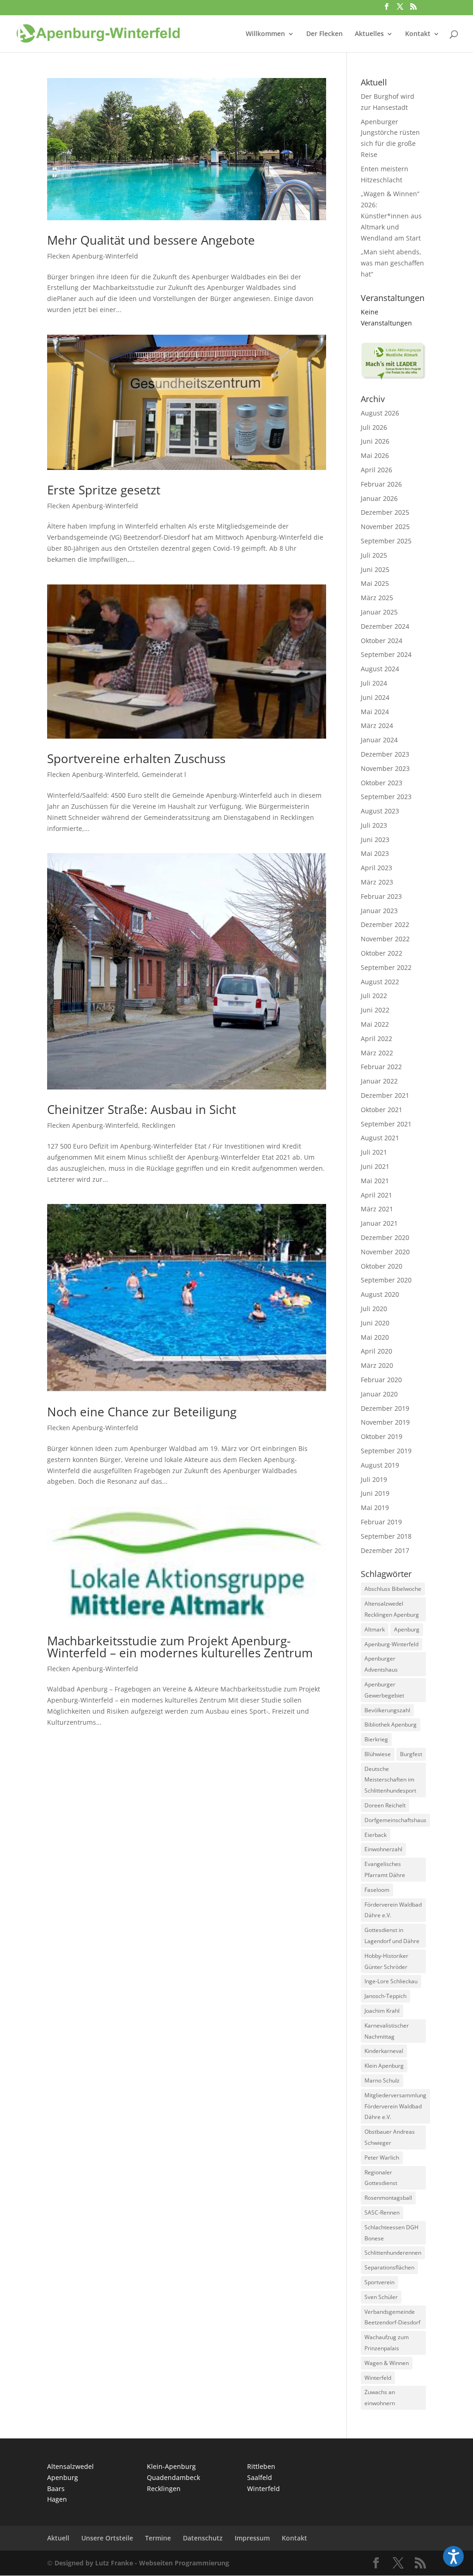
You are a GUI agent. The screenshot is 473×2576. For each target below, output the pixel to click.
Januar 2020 (379, 1394)
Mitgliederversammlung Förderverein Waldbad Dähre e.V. (395, 2106)
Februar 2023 (381, 896)
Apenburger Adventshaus (381, 1664)
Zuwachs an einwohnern (380, 2398)
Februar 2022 (381, 1067)
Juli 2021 (374, 1152)
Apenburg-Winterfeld (391, 1644)
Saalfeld (260, 2477)
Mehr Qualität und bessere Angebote (151, 240)
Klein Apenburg (384, 2066)
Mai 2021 (375, 1181)
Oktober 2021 (382, 1110)
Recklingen (159, 1125)
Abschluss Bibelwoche (393, 1589)
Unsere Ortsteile (107, 2538)
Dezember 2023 (385, 754)
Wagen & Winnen (387, 2363)
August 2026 (380, 413)
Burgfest (411, 1754)
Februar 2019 (381, 1522)
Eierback (376, 1835)
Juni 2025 (375, 569)
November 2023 (385, 768)
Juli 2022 (374, 996)
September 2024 (386, 654)
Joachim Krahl (382, 2011)
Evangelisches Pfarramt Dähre (385, 1869)
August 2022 (380, 982)
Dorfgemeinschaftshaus (395, 1820)
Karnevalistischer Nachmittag (387, 2031)
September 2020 (386, 1280)
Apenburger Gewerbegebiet (384, 1690)
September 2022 (386, 967)
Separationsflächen (389, 2267)
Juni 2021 (375, 1166)
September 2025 (386, 541)
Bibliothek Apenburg (391, 1724)
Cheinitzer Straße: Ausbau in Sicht (142, 1109)
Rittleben (261, 2466)
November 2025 (385, 527)
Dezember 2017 (385, 1550)
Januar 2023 (379, 911)
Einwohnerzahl (383, 1849)
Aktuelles (369, 34)
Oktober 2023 (382, 783)
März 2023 (377, 882)
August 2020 (380, 1294)
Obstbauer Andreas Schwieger (390, 2137)
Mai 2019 (375, 1508)
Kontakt (418, 34)
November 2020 (385, 1252)
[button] (453, 2556)
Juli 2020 (374, 1309)
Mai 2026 (375, 455)
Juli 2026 (374, 427)
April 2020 (376, 1351)
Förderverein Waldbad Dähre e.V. (393, 1910)
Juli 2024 (374, 683)
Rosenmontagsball (388, 2198)
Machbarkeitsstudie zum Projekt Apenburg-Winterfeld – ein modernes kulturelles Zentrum (180, 1647)
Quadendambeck (173, 2477)
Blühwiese (378, 1754)
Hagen (57, 2499)
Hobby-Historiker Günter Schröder (386, 1961)
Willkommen (265, 34)
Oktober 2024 (382, 641)
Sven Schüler (381, 2297)
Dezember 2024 (385, 626)
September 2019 (386, 1451)
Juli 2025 (374, 555)
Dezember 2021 (385, 1095)
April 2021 (376, 1195)
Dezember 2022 (385, 924)
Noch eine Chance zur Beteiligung (142, 1412)
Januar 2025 (379, 612)
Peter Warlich (382, 2158)
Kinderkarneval (384, 2051)
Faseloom (377, 1890)
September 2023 (386, 797)
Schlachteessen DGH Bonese (391, 2233)
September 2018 (386, 1536)
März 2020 (377, 1365)
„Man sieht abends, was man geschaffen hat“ (392, 263)
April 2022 (376, 1038)
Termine (158, 2538)
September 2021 (386, 1124)
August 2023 (380, 811)
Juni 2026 (375, 441)
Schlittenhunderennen (393, 2253)
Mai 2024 (375, 712)
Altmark (375, 1629)
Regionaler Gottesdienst (381, 2178)
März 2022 (377, 1053)
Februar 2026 (381, 484)
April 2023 (376, 868)
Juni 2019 (375, 1493)
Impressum (252, 2538)
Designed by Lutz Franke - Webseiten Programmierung (142, 2563)
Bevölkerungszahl (387, 1710)
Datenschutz (203, 2538)
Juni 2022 (375, 1010)
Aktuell (58, 2538)
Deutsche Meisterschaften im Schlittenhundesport (390, 1780)
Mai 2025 (375, 583)
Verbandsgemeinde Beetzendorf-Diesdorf (392, 2317)
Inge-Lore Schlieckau (391, 1981)
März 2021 (377, 1209)
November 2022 (385, 939)
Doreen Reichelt (385, 1805)
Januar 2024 (379, 740)
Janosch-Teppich (385, 1996)
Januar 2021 (379, 1223)
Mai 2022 (375, 1024)
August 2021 (380, 1138)
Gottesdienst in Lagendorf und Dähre (392, 1935)
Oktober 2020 (382, 1266)
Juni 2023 (375, 840)
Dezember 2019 (385, 1408)
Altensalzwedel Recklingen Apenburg (392, 1609)
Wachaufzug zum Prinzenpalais (387, 2343)
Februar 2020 (381, 1380)
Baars (56, 2489)
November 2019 (385, 1422)
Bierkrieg (376, 1739)
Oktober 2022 (382, 953)
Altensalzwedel (70, 2466)
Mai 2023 (375, 853)
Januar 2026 (379, 498)
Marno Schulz (382, 2080)
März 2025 (377, 598)
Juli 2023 (374, 825)
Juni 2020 (375, 1323)
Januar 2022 (379, 1081)
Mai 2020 (375, 1337)
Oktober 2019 (382, 1436)
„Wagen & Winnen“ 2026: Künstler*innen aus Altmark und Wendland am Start (391, 216)
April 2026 (376, 470)
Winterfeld (378, 2378)
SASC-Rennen (382, 2212)
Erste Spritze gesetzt (104, 490)
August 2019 (380, 1465)
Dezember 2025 (385, 512)
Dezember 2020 (385, 1237)
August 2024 (380, 669)
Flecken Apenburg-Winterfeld (93, 256)
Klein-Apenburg (171, 2466)
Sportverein (379, 2282)
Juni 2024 (375, 697)
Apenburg (407, 1629)
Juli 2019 (374, 1479)
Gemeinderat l (164, 774)
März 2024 (377, 725)
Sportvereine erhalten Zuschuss (136, 758)
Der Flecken (324, 34)
